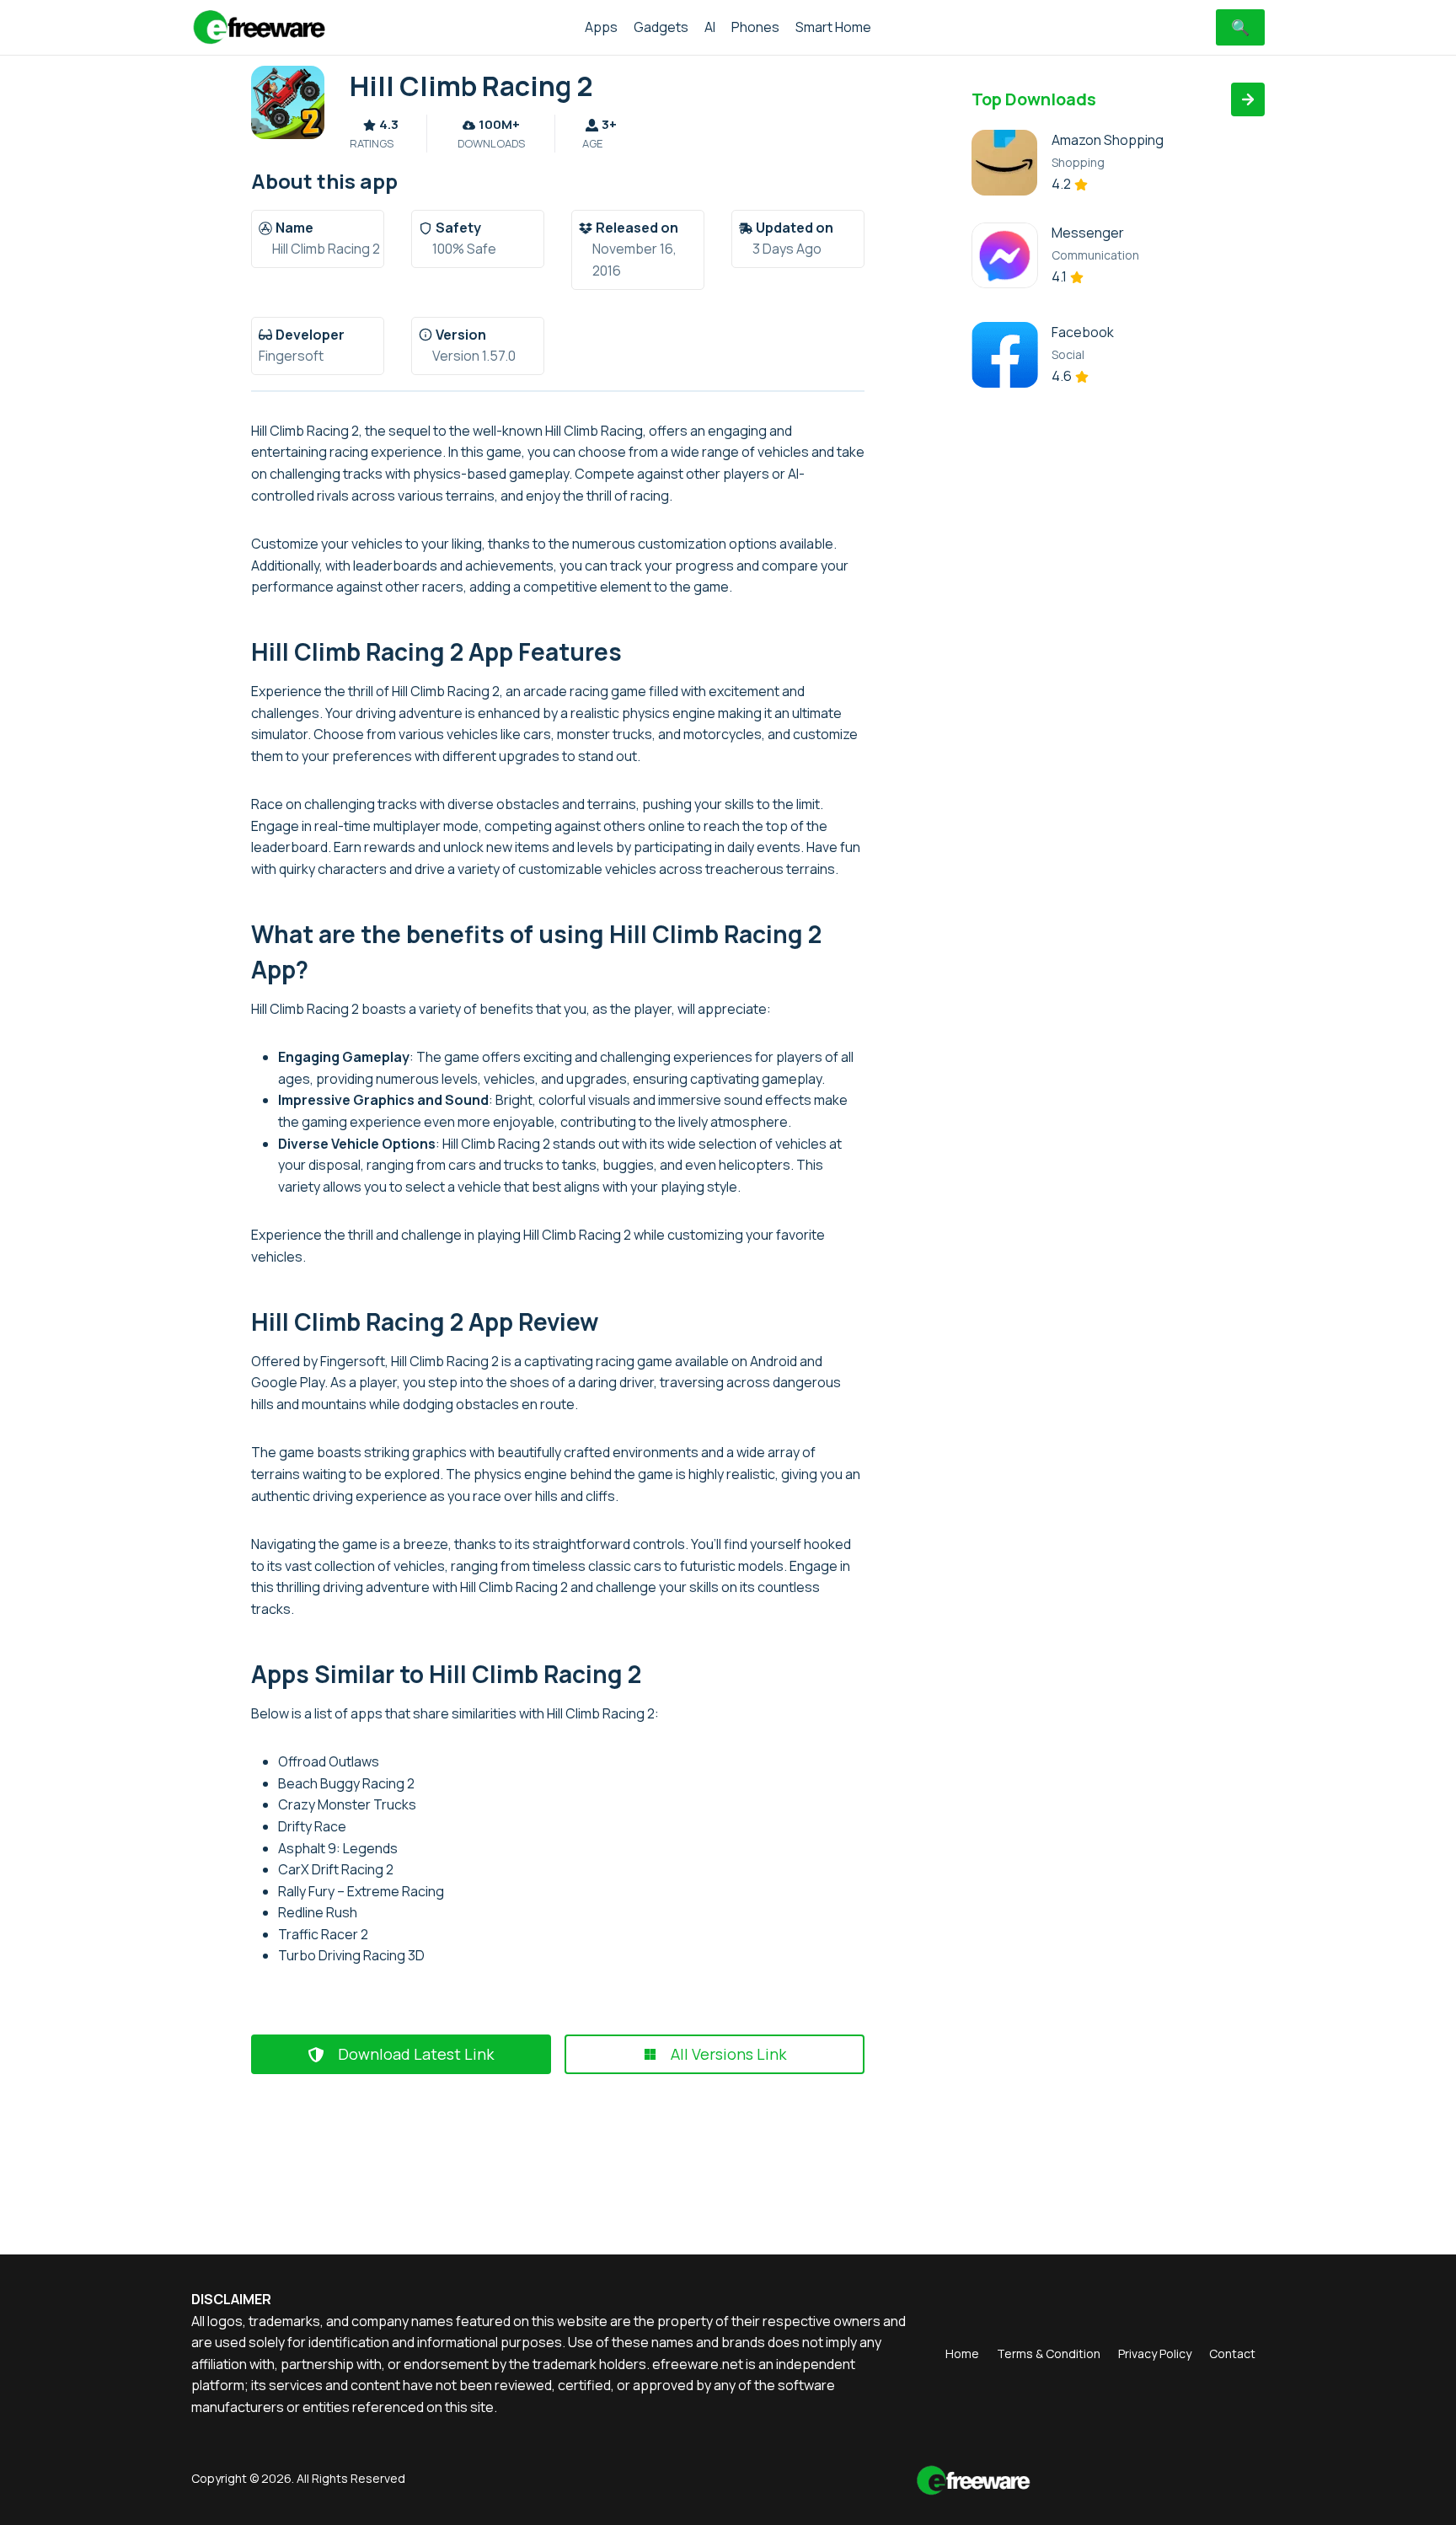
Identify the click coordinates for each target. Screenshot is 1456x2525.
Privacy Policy (1155, 2353)
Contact (1232, 2353)
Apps (601, 27)
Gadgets (661, 27)
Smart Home (833, 27)
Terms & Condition (1049, 2353)
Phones (755, 27)
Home (962, 2353)
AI (710, 27)
